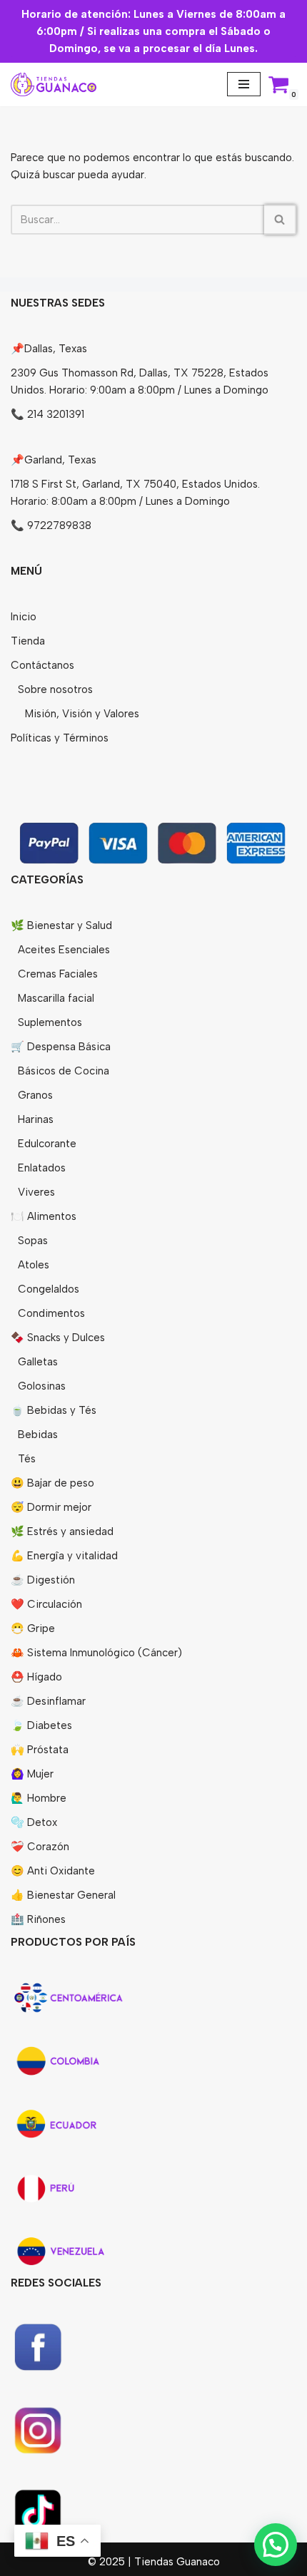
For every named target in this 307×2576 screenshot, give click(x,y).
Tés (27, 1459)
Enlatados (42, 1168)
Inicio (24, 617)
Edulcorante (47, 1144)
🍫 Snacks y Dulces (58, 1338)
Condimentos (51, 1313)
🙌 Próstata (40, 1750)
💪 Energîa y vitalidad (64, 1556)
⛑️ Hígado (36, 1677)
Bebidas (38, 1435)
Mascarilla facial (56, 998)
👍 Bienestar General (63, 1895)
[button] (276, 2545)
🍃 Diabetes (41, 1725)
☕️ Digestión (43, 1580)
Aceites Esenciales (64, 950)
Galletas (38, 1362)
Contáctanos (42, 665)
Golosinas (42, 1386)
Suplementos (50, 1022)
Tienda (28, 641)
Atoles (34, 1265)
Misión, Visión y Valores (82, 714)
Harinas (36, 1119)
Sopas (33, 1241)
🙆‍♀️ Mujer (32, 1774)
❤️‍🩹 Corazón (40, 1847)
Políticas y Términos (60, 738)
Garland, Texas (60, 460)
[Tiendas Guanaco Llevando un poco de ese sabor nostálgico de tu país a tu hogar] (54, 84)
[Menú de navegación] (244, 84)
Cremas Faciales (58, 974)
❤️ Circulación (46, 1604)
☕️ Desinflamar (48, 1701)
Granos (35, 1095)
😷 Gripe (33, 1628)
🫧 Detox (34, 1822)
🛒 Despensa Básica (61, 1047)
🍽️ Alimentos (44, 1216)
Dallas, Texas (56, 349)
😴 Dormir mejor (51, 1507)
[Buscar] (280, 220)
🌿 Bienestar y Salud (61, 925)
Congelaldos (49, 1289)
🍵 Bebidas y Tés (54, 1410)
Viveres (36, 1192)
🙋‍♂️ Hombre (39, 1798)
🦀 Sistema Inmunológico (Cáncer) (96, 1653)
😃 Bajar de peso (52, 1483)
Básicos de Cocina (64, 1071)
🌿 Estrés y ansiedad (62, 1531)
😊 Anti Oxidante (53, 1871)
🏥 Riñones (38, 1919)
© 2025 (108, 2562)
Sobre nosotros (55, 689)
